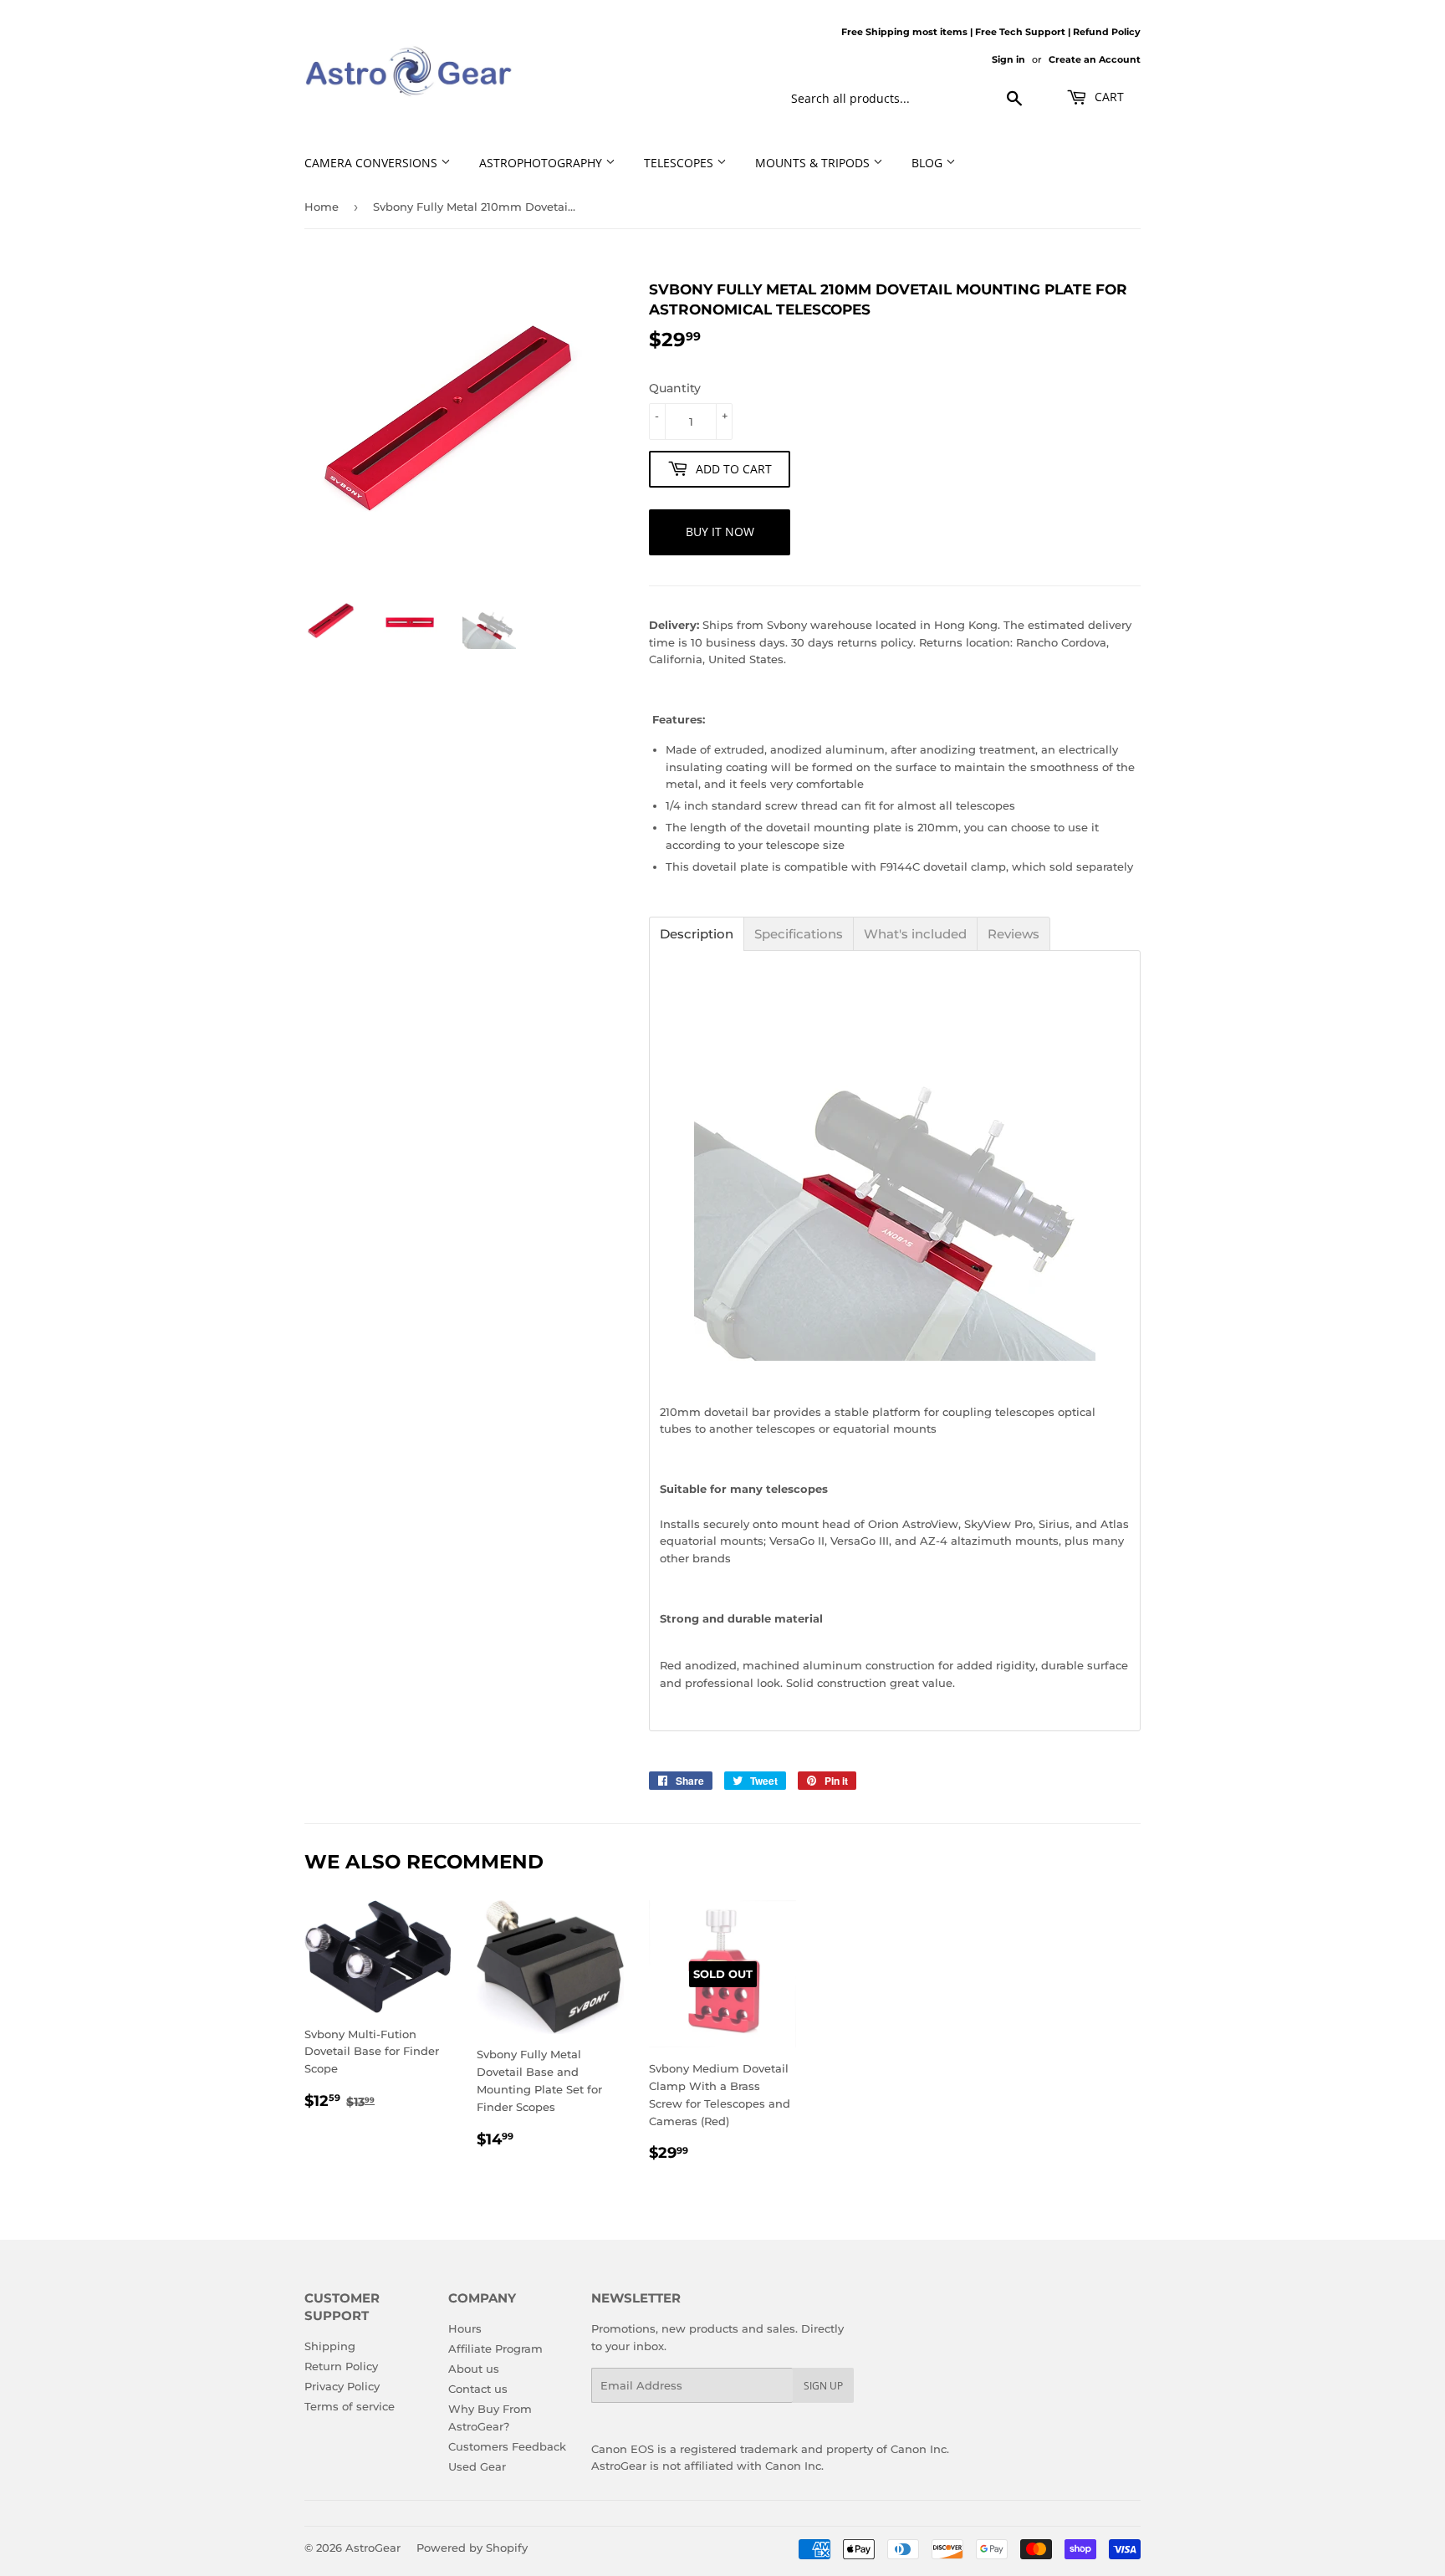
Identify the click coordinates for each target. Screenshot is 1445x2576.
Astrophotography (542, 163)
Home (322, 207)
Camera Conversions (373, 163)
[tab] (697, 934)
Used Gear (477, 2466)
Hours (465, 2328)
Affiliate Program (495, 2349)
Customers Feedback (507, 2446)
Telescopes (680, 163)
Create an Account (1095, 59)
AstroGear (373, 2548)
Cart (1108, 97)
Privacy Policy (342, 2386)
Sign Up (823, 2386)
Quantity (675, 388)
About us (474, 2369)
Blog (929, 163)
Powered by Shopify (472, 2548)
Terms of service (350, 2406)
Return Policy (341, 2366)
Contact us (478, 2389)
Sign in (1008, 59)
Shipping (330, 2346)
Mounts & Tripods (814, 163)
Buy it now (720, 532)
